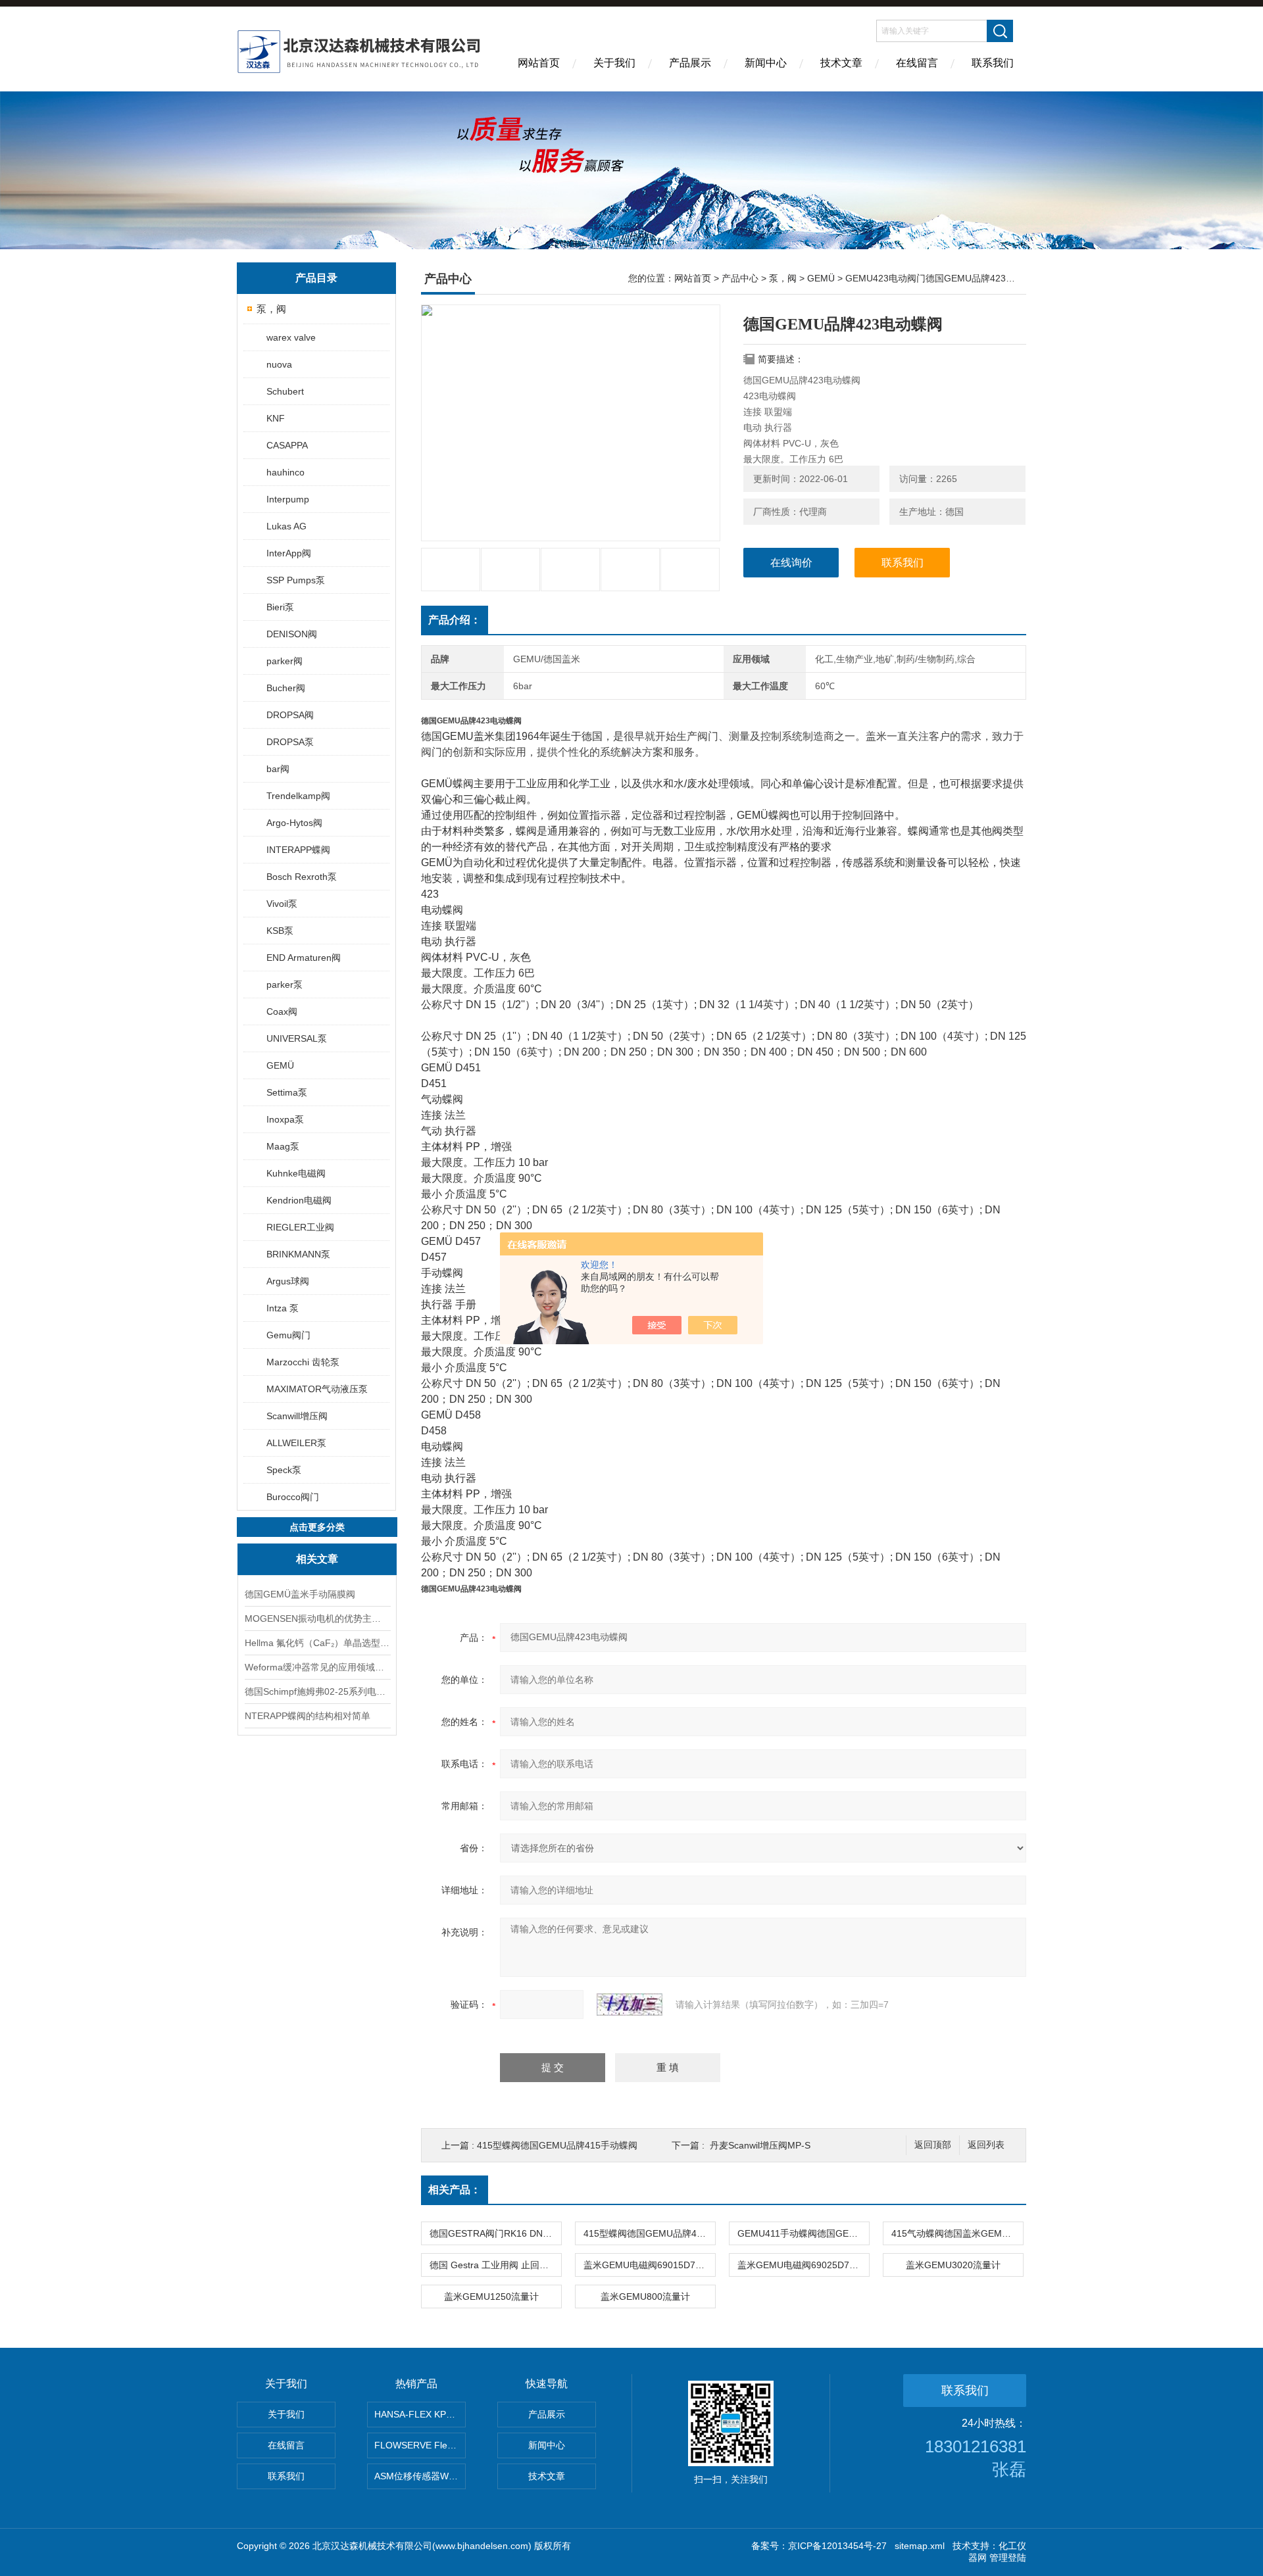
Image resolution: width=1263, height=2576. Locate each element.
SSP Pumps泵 (296, 580)
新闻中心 (766, 63)
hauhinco (285, 472)
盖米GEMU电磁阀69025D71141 (803, 2265)
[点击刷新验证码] (630, 2005)
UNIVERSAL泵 (297, 1038)
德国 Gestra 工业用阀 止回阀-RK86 (495, 2265)
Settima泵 (287, 1092)
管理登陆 (1008, 2558)
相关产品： (455, 2190)
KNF (276, 418)
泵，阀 (271, 309)
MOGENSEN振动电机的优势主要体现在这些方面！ (317, 1618)
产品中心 (740, 278)
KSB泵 (280, 931)
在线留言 (917, 63)
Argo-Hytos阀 (294, 823)
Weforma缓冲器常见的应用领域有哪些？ (317, 1667)
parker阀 (285, 661)
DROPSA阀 (290, 715)
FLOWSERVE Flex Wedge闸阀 (420, 2445)
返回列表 (986, 2145)
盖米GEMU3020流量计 (953, 2265)
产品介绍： (455, 620)
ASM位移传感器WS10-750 (420, 2476)
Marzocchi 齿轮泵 (303, 1362)
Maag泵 (283, 1146)
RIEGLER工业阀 (300, 1227)
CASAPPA (287, 445)
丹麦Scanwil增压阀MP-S (760, 2145)
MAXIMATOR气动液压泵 (317, 1389)
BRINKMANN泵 (298, 1254)
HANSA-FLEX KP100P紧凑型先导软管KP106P (420, 2414)
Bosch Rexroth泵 (302, 877)
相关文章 (317, 1559)
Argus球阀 (288, 1281)
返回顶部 (933, 2145)
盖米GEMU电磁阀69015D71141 (649, 2265)
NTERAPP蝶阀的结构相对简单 (308, 1716)
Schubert (285, 391)
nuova (279, 364)
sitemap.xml (920, 2546)
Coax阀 (282, 1011)
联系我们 (993, 63)
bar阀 (278, 769)
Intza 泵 (283, 1308)
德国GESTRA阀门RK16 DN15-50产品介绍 (495, 2233)
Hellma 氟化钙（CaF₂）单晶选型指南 (317, 1643)
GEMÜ (280, 1065)
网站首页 (539, 63)
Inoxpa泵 (285, 1119)
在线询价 (791, 563)
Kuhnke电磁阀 (296, 1173)
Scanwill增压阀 (297, 1416)
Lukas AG (286, 526)
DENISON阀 (292, 634)
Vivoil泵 (282, 904)
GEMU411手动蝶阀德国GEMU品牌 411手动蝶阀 (803, 2233)
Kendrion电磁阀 (299, 1200)
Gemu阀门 (288, 1335)
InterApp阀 (289, 553)
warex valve (291, 337)
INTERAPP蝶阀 (298, 850)
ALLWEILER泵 (296, 1443)
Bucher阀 (286, 688)
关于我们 (614, 63)
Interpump (288, 499)
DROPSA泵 (290, 742)
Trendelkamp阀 (298, 796)
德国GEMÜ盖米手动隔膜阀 (300, 1594)
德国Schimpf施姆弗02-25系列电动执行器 (317, 1691)
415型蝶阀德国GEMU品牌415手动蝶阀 (557, 2145)
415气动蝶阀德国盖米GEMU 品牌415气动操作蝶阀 (957, 2233)
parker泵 (285, 984)
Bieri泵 (280, 607)
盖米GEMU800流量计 (645, 2297)
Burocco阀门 (293, 1497)
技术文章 (841, 63)
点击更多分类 (317, 1527)
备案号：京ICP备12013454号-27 (819, 2546)
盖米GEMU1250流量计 (491, 2297)
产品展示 (690, 63)
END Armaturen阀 (304, 958)
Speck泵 (284, 1470)
